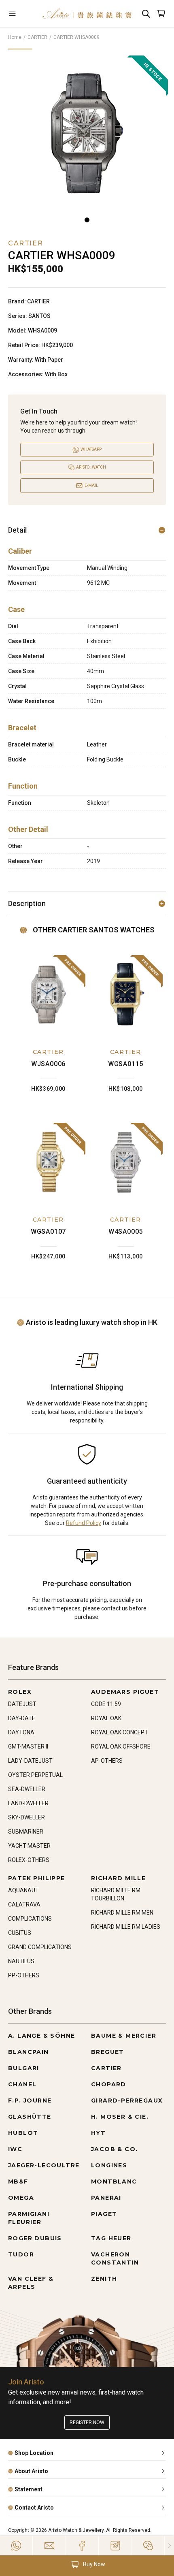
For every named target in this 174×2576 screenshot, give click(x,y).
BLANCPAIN (29, 2052)
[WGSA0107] (48, 1162)
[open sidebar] (21, 14)
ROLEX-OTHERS (29, 1860)
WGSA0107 (48, 1231)
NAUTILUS (21, 1961)
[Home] (87, 14)
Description (27, 903)
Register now (87, 2422)
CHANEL (22, 2084)
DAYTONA (21, 1732)
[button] (87, 2564)
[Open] (21, 14)
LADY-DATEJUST (30, 1761)
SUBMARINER (26, 1832)
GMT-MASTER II (28, 1746)
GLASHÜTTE (30, 2117)
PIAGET (104, 2214)
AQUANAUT (23, 1890)
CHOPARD (109, 2084)
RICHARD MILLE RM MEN (122, 1913)
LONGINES (109, 2165)
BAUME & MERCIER (124, 2036)
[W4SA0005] (126, 1162)
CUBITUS (20, 1933)
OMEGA (21, 2198)
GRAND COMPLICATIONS (40, 1947)
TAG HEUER (111, 2238)
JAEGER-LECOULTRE (44, 2165)
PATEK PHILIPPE (37, 1878)
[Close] (169, 2546)
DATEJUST (22, 1704)
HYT (98, 2133)
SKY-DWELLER (27, 1817)
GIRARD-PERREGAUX (127, 2100)
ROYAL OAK (106, 1718)
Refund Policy (84, 1523)
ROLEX (20, 1692)
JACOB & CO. (114, 2149)
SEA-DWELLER (27, 1789)
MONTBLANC (114, 2181)
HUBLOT (23, 2133)
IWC (15, 2149)
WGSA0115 (126, 1064)
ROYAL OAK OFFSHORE (121, 1746)
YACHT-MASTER (29, 1846)
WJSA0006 (48, 1064)
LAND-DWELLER (28, 1803)
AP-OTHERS (107, 1761)
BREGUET (108, 2052)
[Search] (146, 14)
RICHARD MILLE (118, 1878)
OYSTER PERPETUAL (35, 1775)
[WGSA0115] (126, 995)
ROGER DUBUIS (35, 2238)
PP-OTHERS (24, 1975)
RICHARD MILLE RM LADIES (126, 1927)
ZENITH (104, 2279)
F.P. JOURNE (30, 2100)
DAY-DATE (22, 1718)
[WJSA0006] (48, 995)
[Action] (148, 2546)
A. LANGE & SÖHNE (41, 2036)
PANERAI (106, 2198)
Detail (17, 530)
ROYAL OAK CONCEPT (120, 1732)
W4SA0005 (126, 1231)
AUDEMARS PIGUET (125, 1692)
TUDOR (21, 2254)
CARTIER (37, 37)
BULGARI (24, 2068)
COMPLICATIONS (30, 1919)
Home (15, 37)
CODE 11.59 (106, 1704)
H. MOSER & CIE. (120, 2117)
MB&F (18, 2181)
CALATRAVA (24, 1904)
